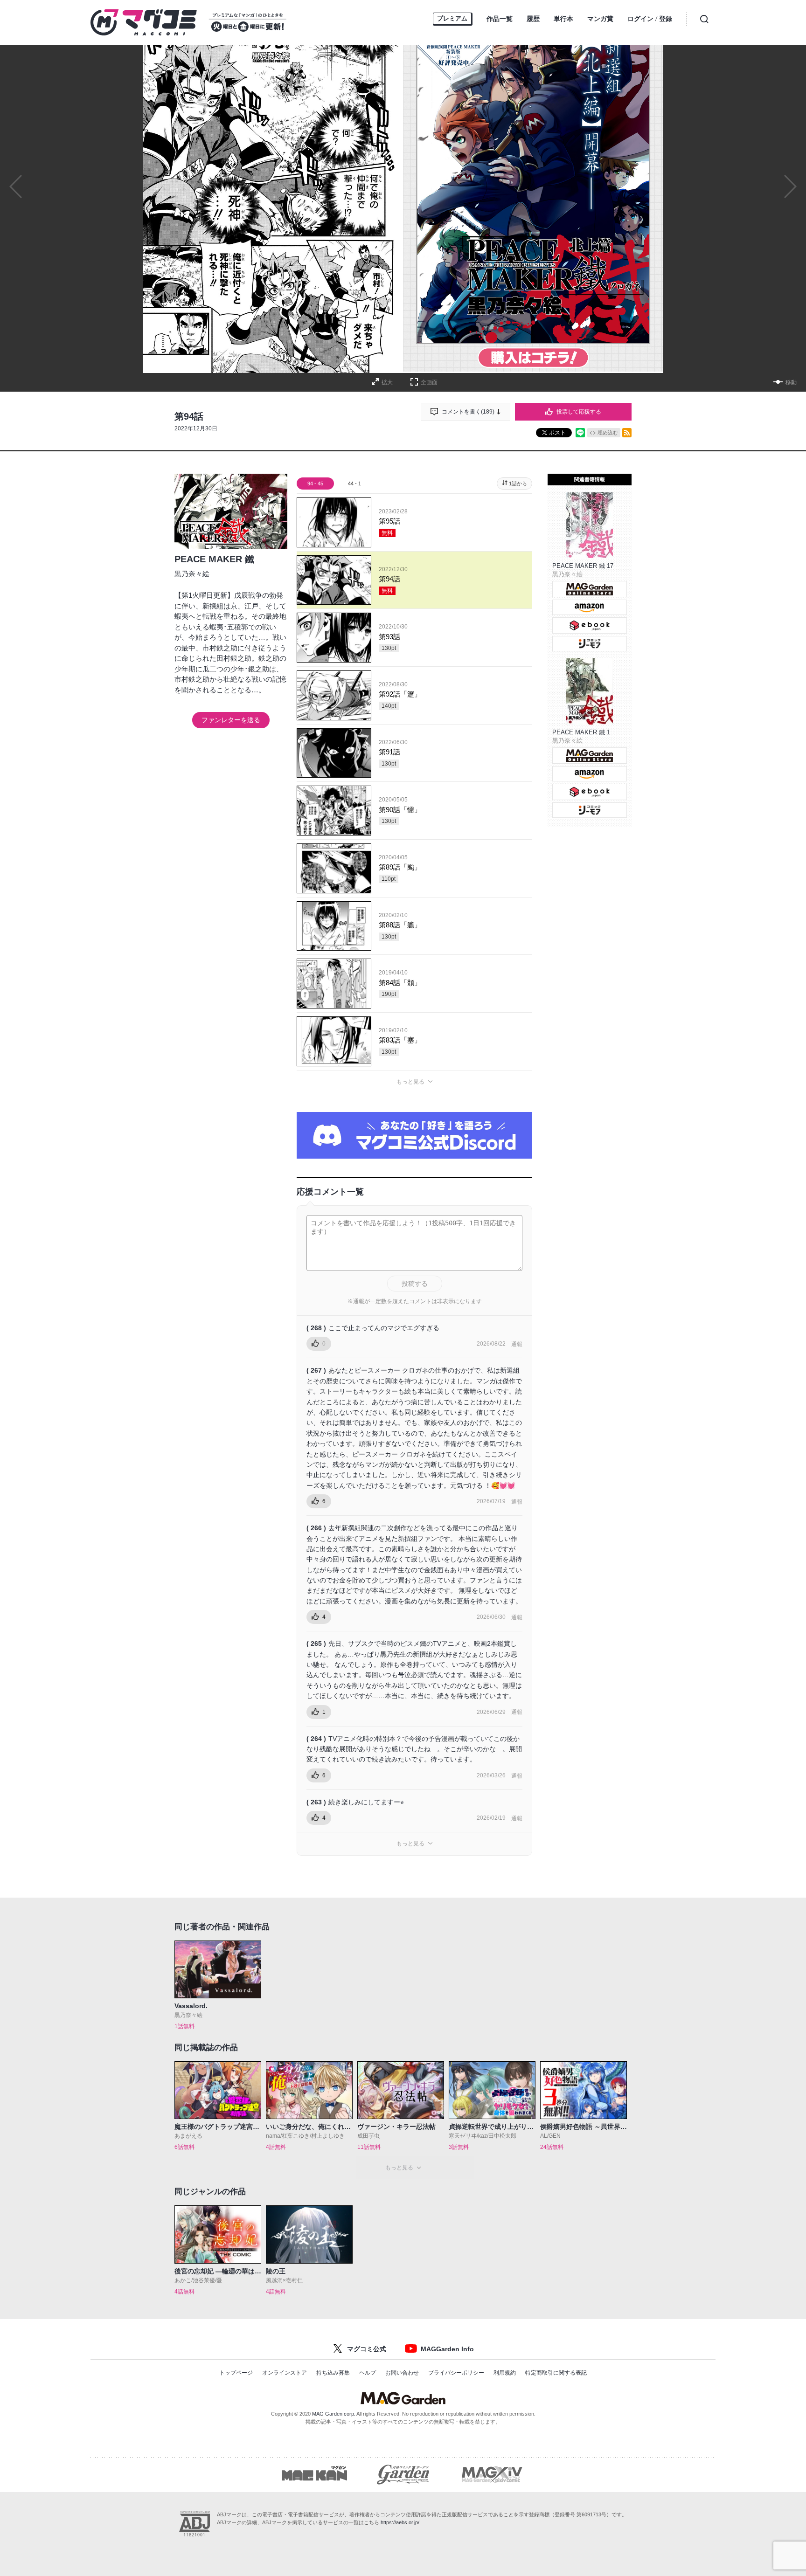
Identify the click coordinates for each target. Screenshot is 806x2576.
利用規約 (505, 2373)
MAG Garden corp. (334, 2414)
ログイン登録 (650, 19)
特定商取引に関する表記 (556, 2373)
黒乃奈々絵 (192, 574)
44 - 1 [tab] (354, 483)
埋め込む (608, 433)
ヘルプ (368, 2373)
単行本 (563, 19)
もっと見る (410, 1082)
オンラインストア (285, 2373)
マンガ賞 (600, 19)
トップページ (236, 2373)
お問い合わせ (402, 2373)
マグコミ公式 (367, 2349)
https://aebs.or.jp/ (400, 2522)
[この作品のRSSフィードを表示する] (627, 433)
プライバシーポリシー (456, 2373)
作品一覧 (500, 19)
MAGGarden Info (447, 2349)
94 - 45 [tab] (315, 483)
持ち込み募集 (333, 2373)
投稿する (415, 1284)
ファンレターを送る (231, 720)
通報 (517, 1344)
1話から (518, 483)
